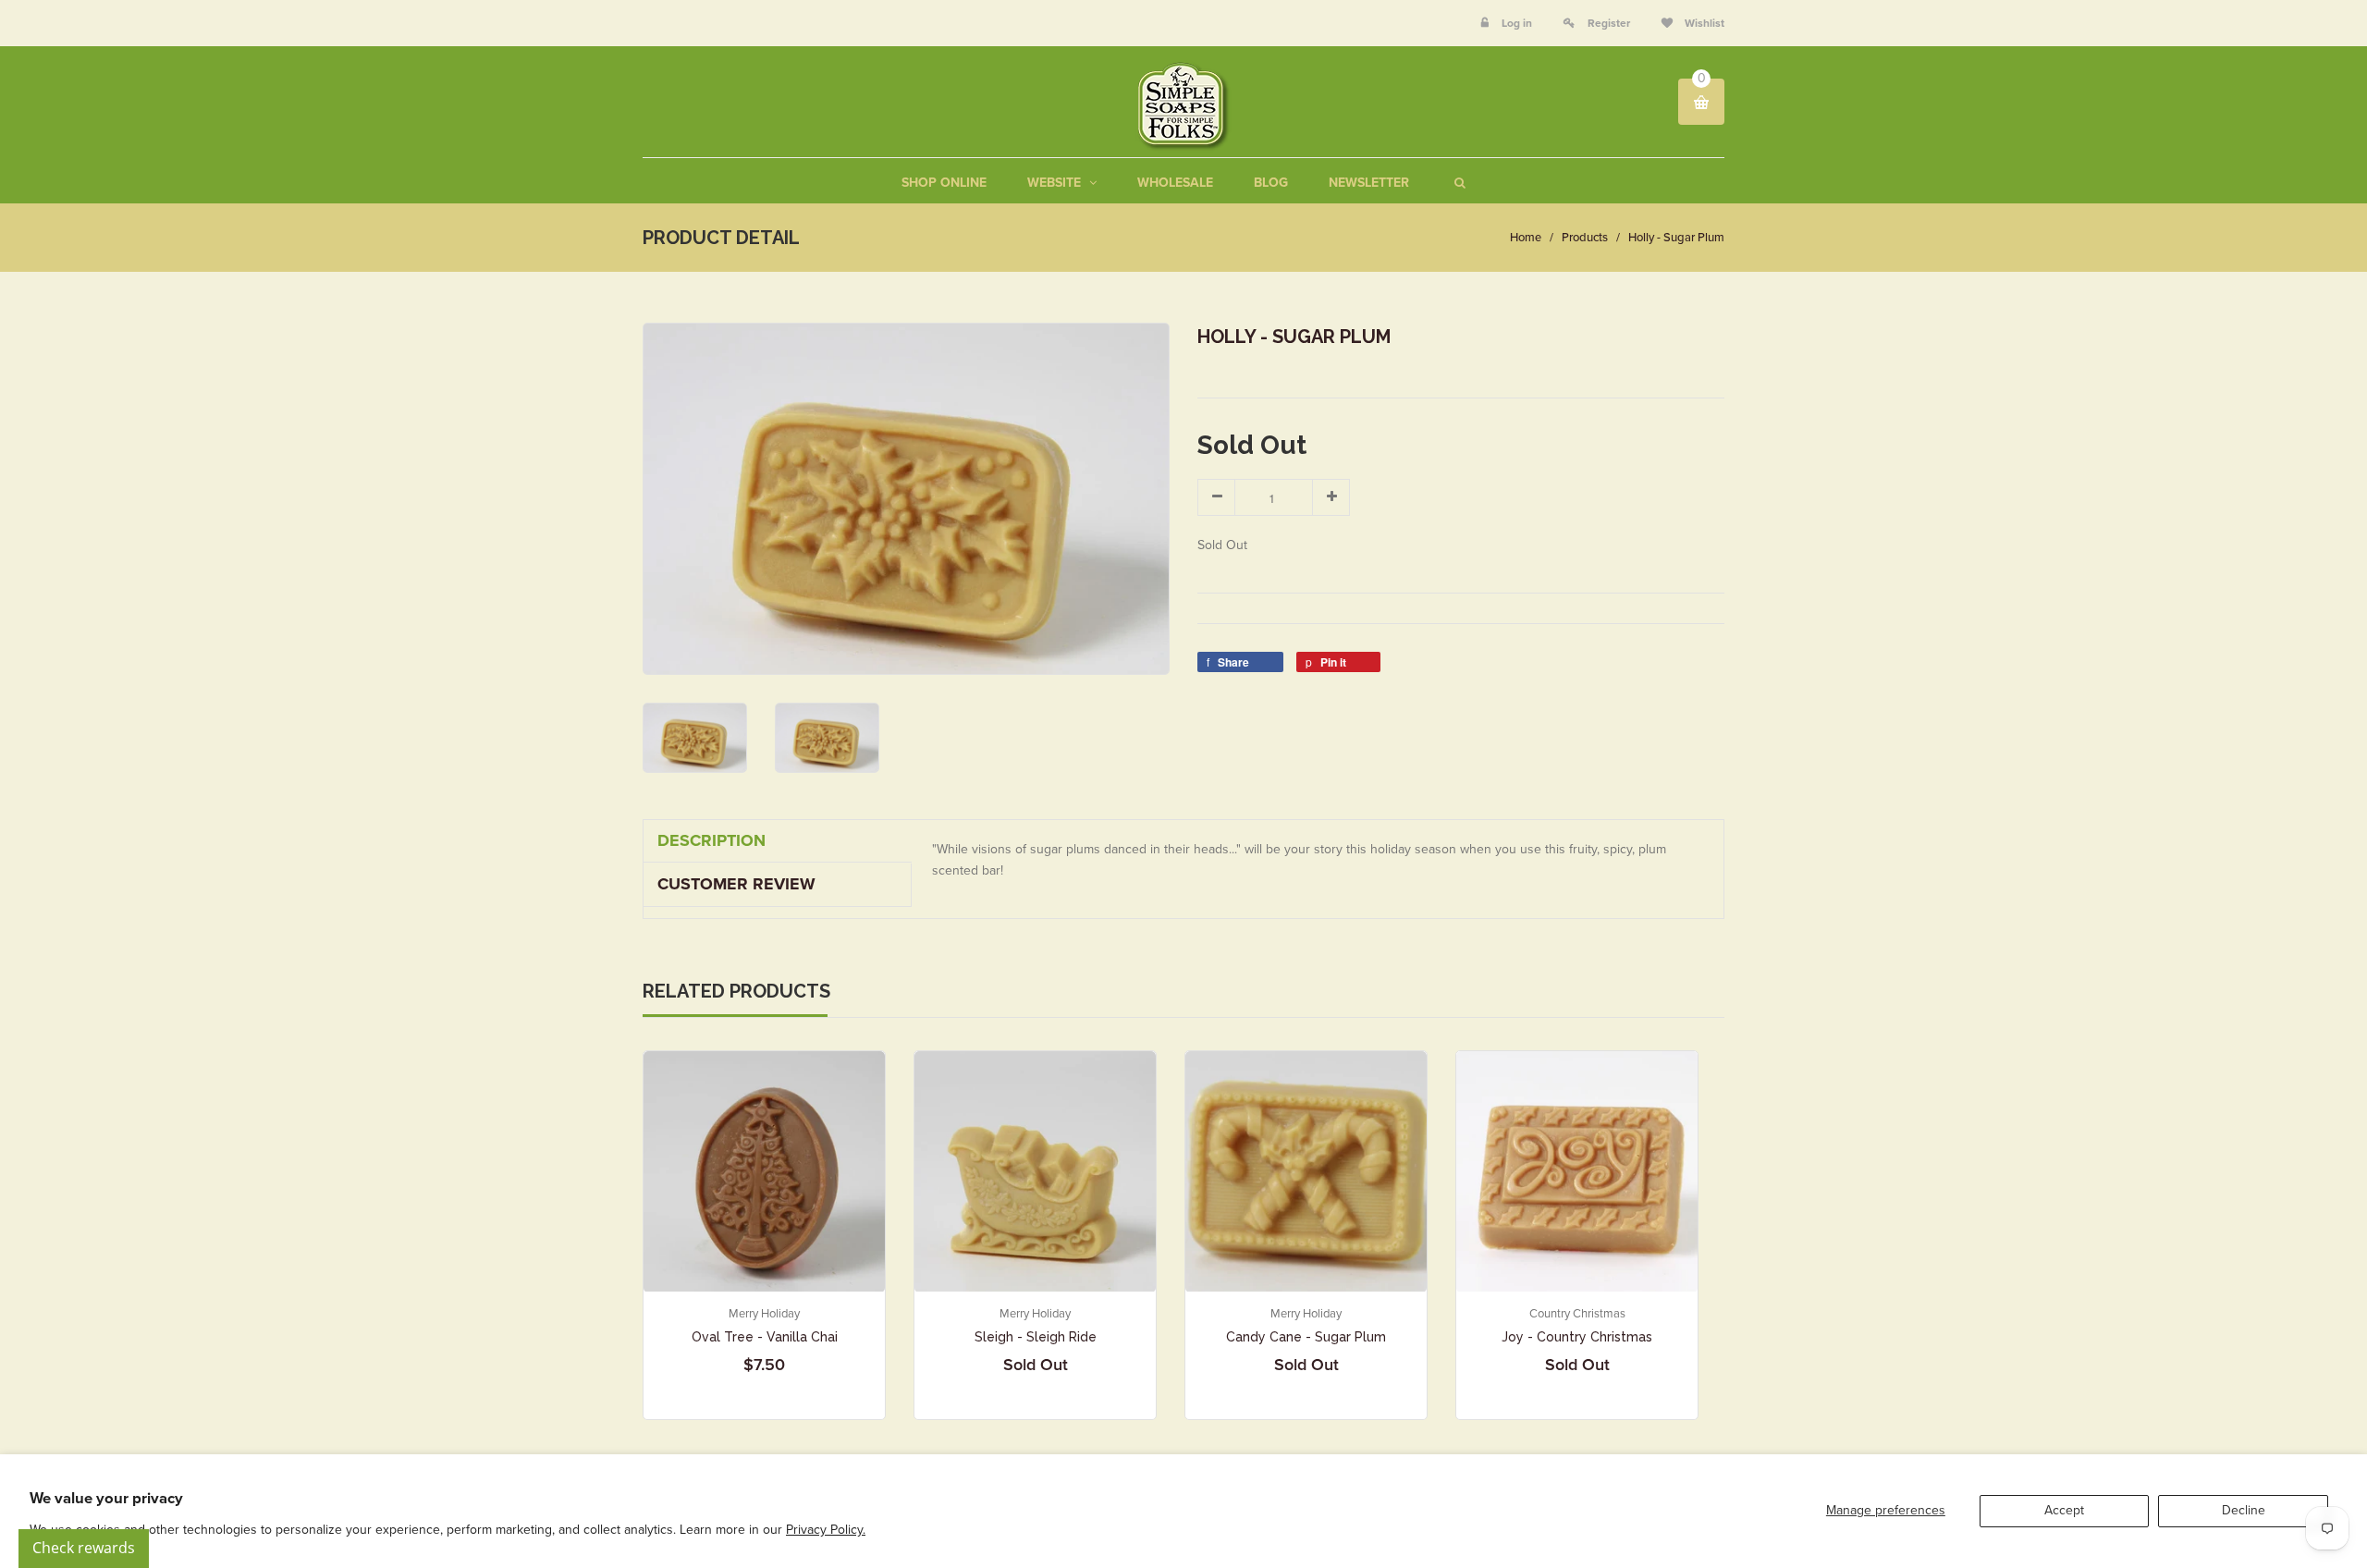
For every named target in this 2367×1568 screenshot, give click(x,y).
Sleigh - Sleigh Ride (1036, 1337)
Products (1585, 238)
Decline (2244, 1510)
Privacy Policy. (826, 1530)
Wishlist (1703, 23)
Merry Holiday (764, 1314)
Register (1609, 23)
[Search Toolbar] (1458, 183)
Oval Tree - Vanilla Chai (765, 1337)
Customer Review (736, 884)
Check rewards (84, 1548)
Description (711, 840)
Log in (1517, 23)
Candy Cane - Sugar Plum (1306, 1337)
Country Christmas (1577, 1314)
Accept (2064, 1510)
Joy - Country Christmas (1577, 1337)
